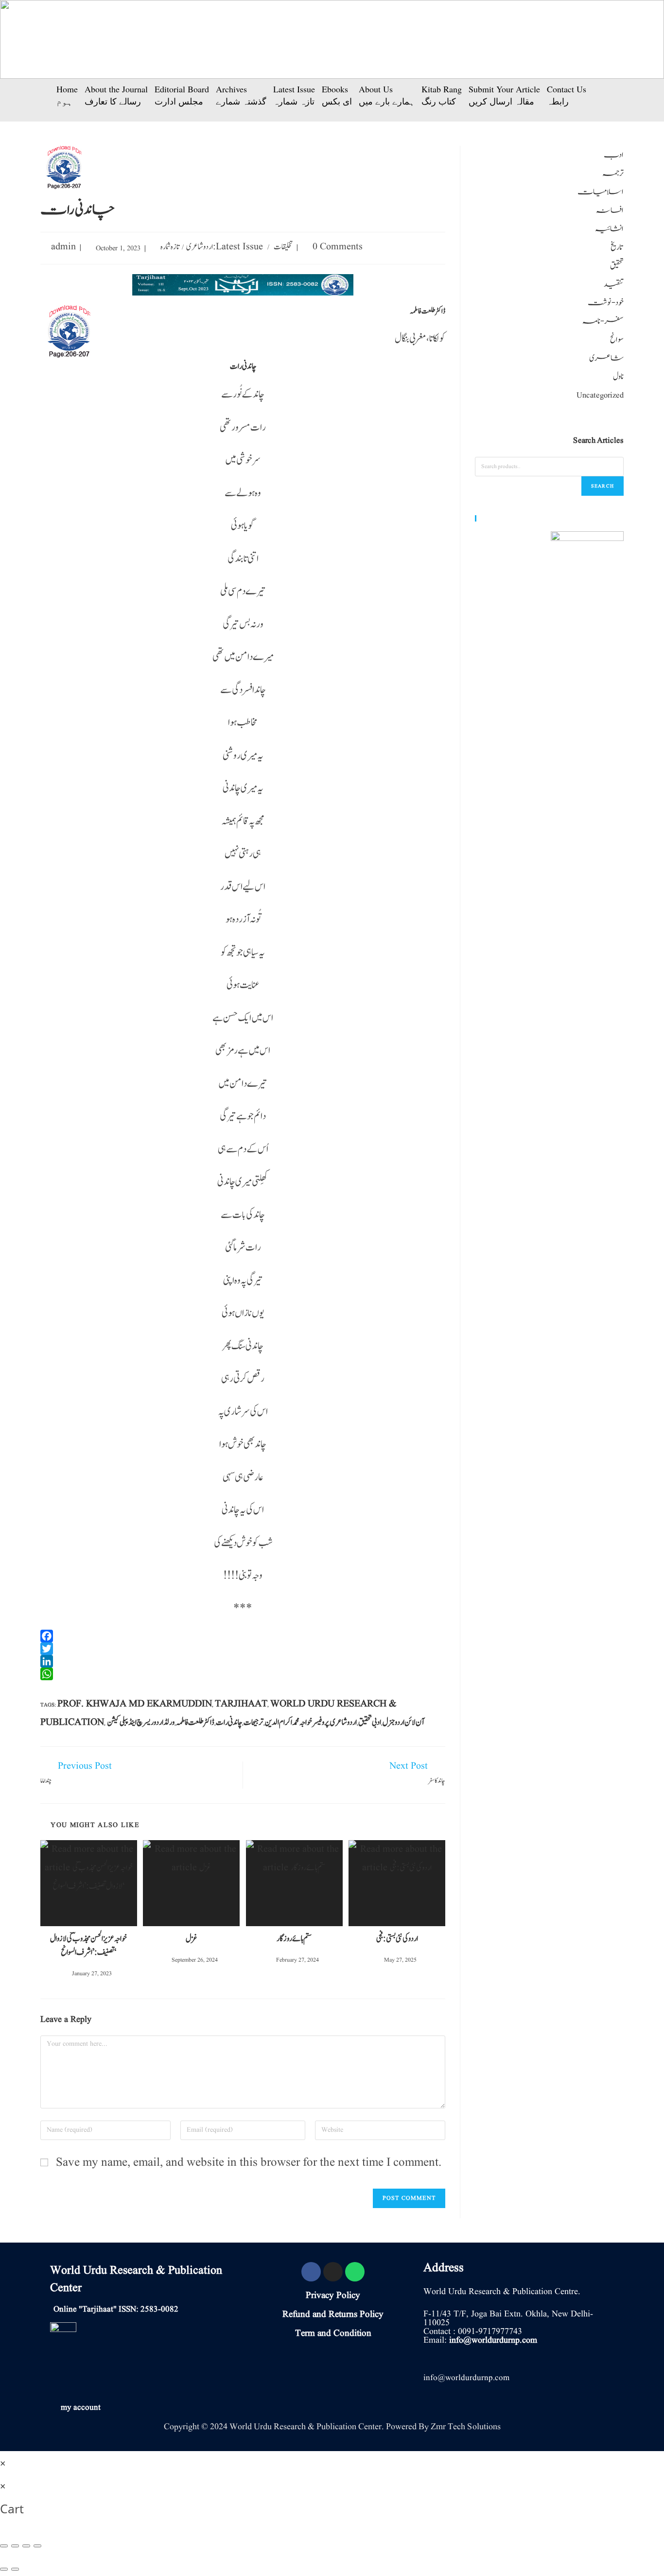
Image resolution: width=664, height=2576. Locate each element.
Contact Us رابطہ (567, 95)
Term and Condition (333, 2333)
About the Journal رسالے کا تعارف (116, 95)
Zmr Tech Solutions (466, 2427)
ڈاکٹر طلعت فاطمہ (195, 1723)
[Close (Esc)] (4, 2546)
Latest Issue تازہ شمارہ (294, 95)
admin (63, 247)
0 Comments (338, 247)
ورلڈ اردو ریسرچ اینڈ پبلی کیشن (141, 1723)
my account (81, 2408)
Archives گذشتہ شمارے (241, 95)
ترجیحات (253, 1723)
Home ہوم (67, 95)
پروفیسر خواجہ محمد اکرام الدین (297, 1723)
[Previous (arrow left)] (4, 2569)
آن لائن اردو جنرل (403, 1723)
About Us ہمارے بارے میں (387, 95)
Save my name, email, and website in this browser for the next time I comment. (249, 2163)
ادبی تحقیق (370, 1723)
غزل (192, 1939)
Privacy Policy (333, 2296)
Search (603, 486)
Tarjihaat (241, 1704)
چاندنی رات (229, 1723)
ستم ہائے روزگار (294, 1939)
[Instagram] (333, 2272)
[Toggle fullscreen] (26, 2546)
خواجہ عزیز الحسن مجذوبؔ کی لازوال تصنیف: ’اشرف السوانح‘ (88, 1946)
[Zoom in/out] (37, 2546)
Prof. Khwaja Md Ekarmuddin (135, 1704)
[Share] (15, 2546)
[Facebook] (311, 2272)
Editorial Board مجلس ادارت (182, 95)
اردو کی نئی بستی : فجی (397, 1939)
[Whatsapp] (355, 2272)
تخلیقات (283, 247)
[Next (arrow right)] (15, 2569)
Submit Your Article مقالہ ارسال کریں (504, 95)
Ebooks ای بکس (337, 95)
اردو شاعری (200, 247)
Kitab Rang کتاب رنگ (442, 95)
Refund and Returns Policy (333, 2315)
